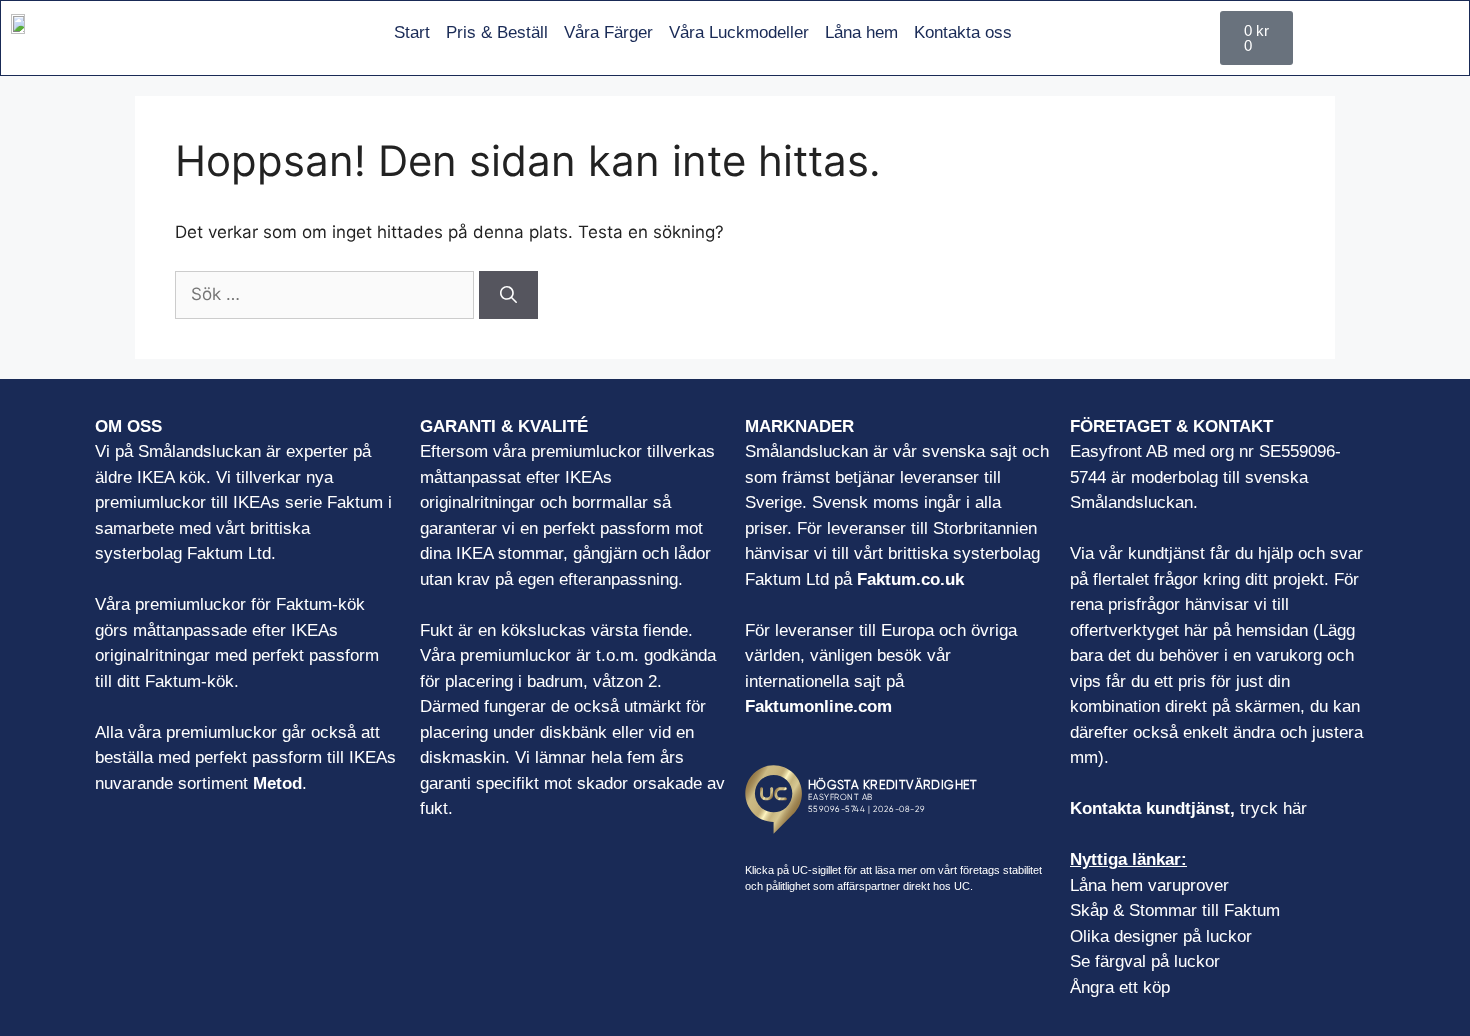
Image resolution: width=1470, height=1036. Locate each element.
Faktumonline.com (818, 706)
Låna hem (861, 32)
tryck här (1273, 808)
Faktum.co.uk (910, 579)
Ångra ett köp (1120, 987)
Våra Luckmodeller (739, 32)
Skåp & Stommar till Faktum (1175, 910)
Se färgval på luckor (1145, 961)
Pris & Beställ (497, 32)
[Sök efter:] (327, 294)
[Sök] (508, 295)
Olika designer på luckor (1161, 936)
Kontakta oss (963, 32)
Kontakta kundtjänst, (1155, 808)
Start (412, 32)
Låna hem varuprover (1149, 885)
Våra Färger (608, 32)
